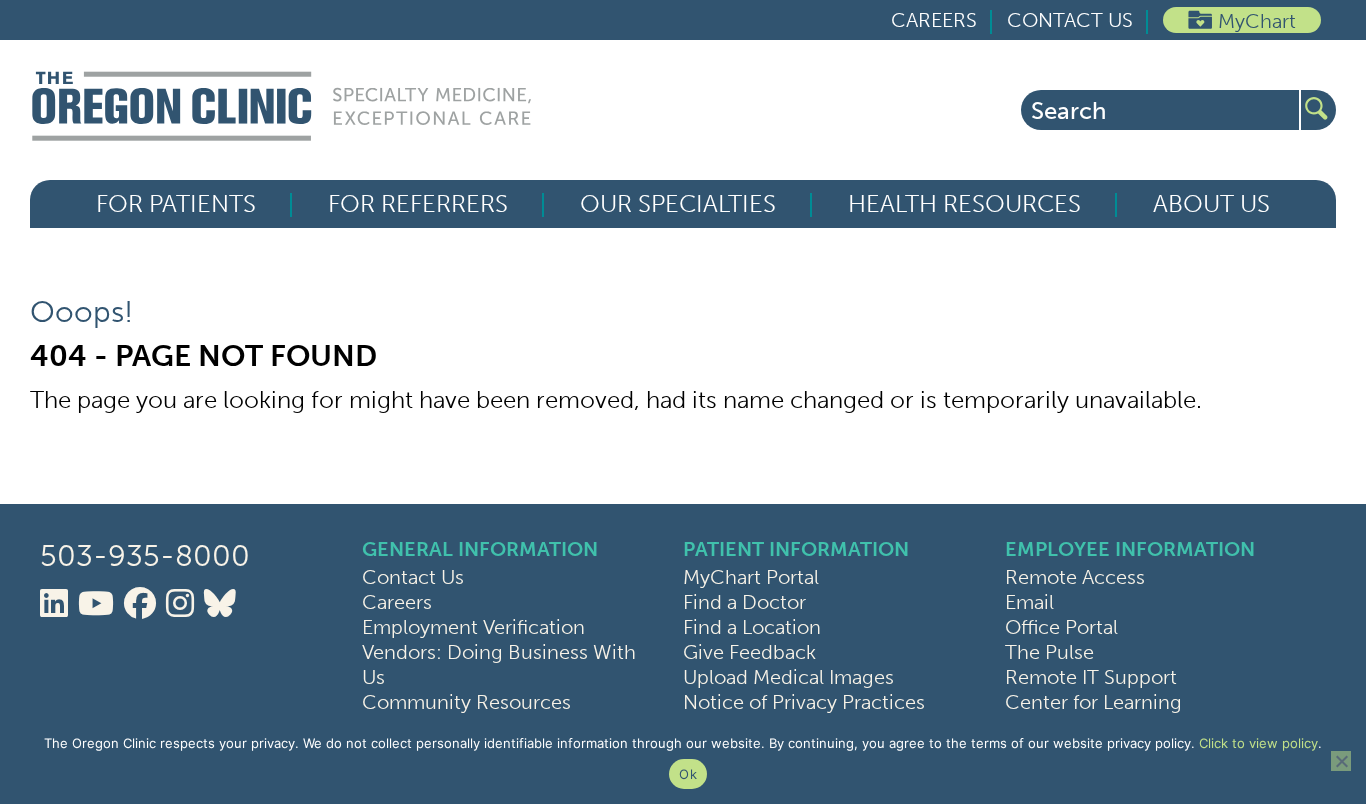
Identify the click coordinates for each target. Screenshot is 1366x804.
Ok (688, 774)
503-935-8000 (145, 556)
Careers (934, 20)
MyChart (1257, 21)
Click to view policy (1258, 743)
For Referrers (418, 204)
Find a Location (752, 627)
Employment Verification (473, 627)
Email (1029, 602)
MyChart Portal (751, 577)
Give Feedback (749, 652)
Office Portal (1061, 627)
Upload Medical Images (788, 677)
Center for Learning (1093, 702)
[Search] (1318, 110)
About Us (1211, 204)
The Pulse (1049, 652)
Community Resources (466, 702)
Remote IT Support (1091, 677)
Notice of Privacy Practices (804, 702)
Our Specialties (678, 204)
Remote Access (1075, 577)
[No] (1341, 761)
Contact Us (1070, 20)
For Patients (176, 204)
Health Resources (964, 204)
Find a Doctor (744, 602)
